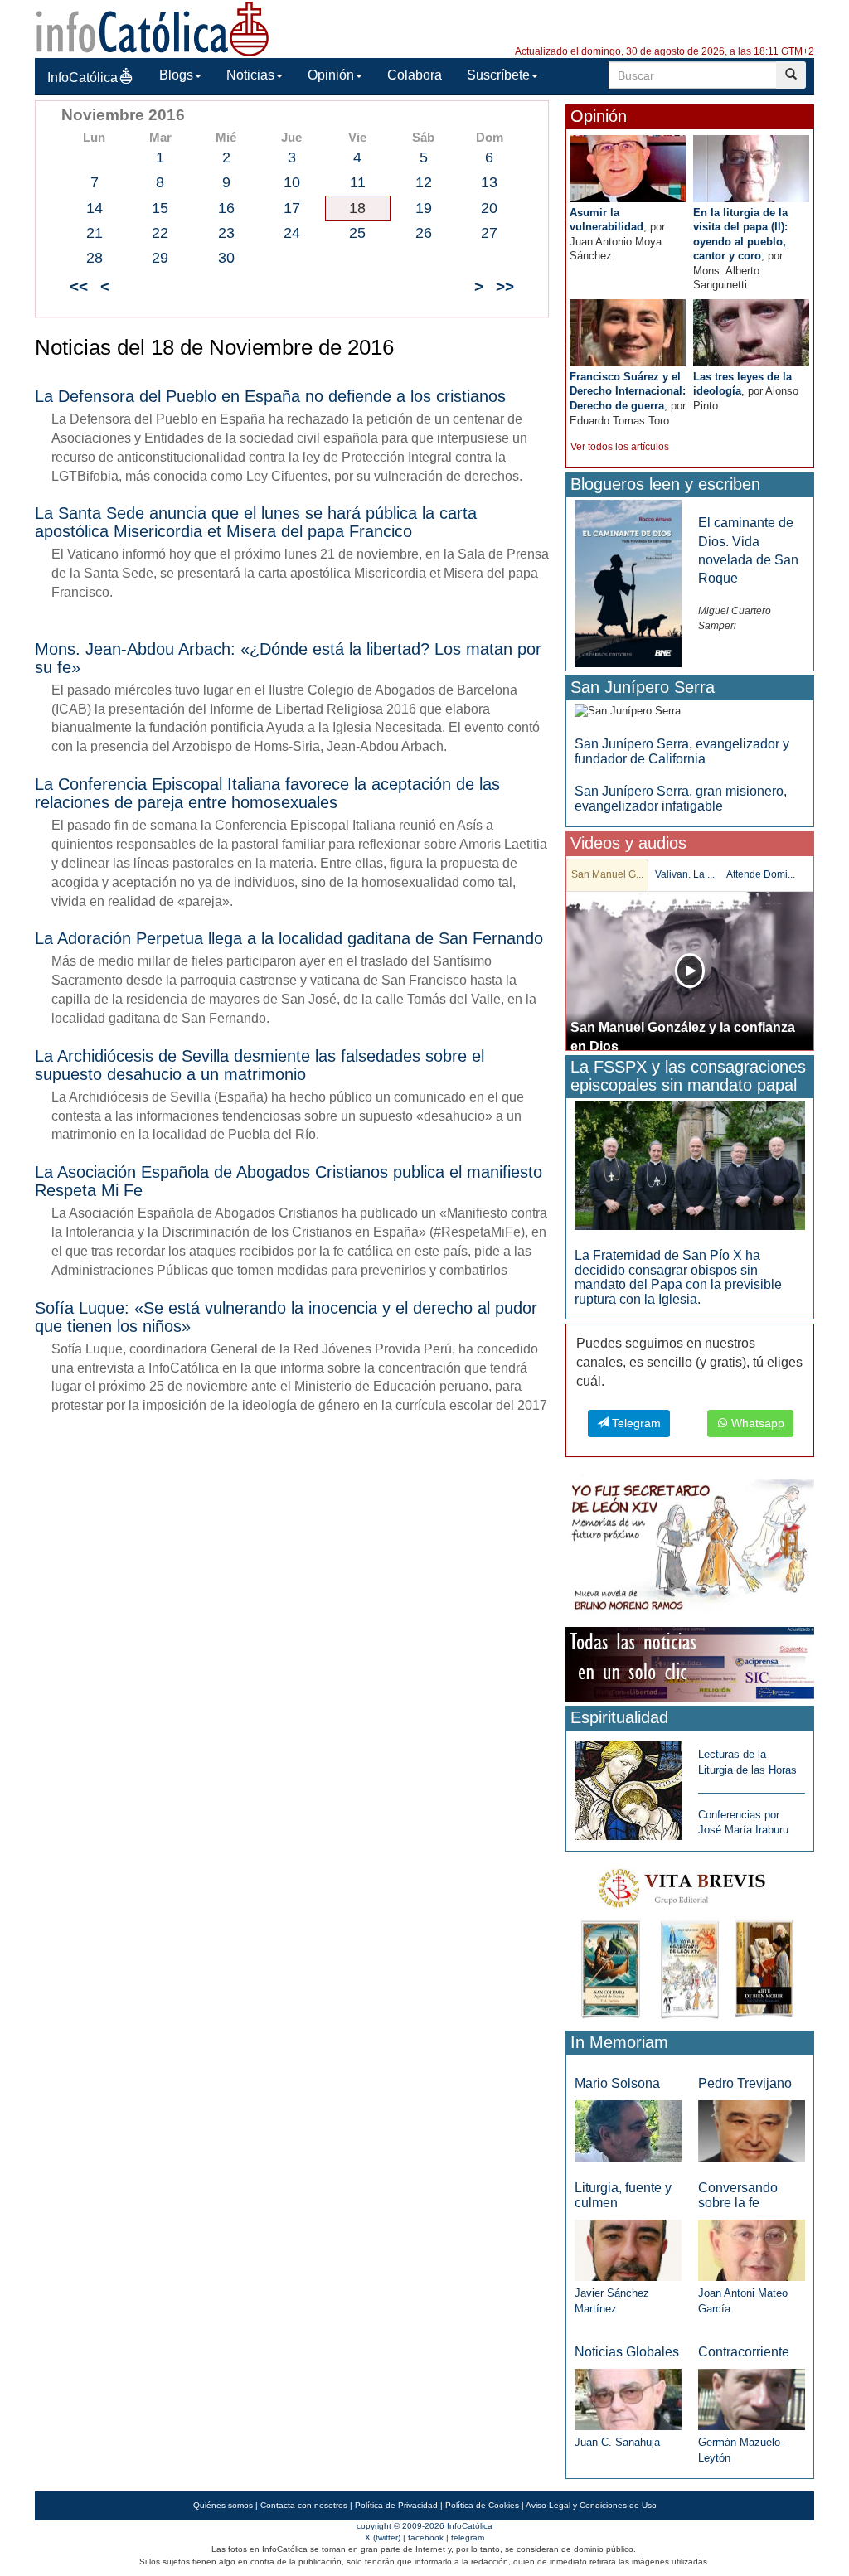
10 (292, 182)
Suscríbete (498, 75)
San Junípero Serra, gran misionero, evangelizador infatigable (681, 799)
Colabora (415, 75)
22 (160, 233)
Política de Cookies (482, 2505)
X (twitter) (383, 2537)
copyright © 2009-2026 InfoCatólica (424, 2526)
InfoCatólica (82, 77)
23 (226, 233)
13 (489, 182)
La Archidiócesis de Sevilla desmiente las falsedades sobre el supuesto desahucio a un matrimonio (260, 1065)
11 (358, 182)
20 (489, 208)
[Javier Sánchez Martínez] (628, 2249)
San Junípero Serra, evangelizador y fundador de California (682, 751)
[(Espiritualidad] (628, 1786)
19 (424, 208)
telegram (468, 2537)
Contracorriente (744, 2352)
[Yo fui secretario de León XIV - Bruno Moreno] (690, 1548)
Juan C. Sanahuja (617, 2442)
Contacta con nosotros (304, 2505)
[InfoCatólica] (153, 28)
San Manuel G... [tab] (607, 874)
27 (489, 233)
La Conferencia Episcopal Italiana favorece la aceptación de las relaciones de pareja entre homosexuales (267, 793)
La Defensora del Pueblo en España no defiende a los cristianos (270, 396)
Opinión (331, 75)
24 (292, 233)
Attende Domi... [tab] (761, 874)
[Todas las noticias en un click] (690, 1664)
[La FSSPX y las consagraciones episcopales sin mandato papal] (690, 1164)
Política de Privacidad (396, 2505)
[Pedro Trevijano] (752, 2130)
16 (226, 208)
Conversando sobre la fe (738, 2195)
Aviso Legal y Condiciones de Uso (591, 2505)
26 (424, 233)
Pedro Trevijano (745, 2083)
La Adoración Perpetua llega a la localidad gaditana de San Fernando (289, 938)
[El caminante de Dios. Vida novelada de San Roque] (628, 583)
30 (226, 258)
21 (95, 233)
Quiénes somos (223, 2505)
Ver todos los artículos (620, 447)
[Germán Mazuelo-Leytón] (752, 2399)
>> (505, 286)
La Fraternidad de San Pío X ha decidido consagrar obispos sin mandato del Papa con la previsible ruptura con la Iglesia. (678, 1277)
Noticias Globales (627, 2352)
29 (160, 258)
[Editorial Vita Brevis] (690, 1940)
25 (357, 233)
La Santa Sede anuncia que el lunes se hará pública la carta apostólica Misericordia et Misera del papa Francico (256, 522)
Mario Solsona (617, 2083)
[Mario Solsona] (628, 2130)
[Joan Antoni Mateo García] (752, 2249)
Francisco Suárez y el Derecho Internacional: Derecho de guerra (628, 391)
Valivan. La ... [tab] (685, 874)
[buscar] (791, 75)
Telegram (635, 1423)
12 (424, 182)
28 (95, 258)
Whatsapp (756, 1423)
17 (292, 208)
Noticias (250, 75)
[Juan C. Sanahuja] (628, 2399)
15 (160, 208)
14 (95, 208)
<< (79, 286)
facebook (426, 2537)
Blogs (176, 75)
